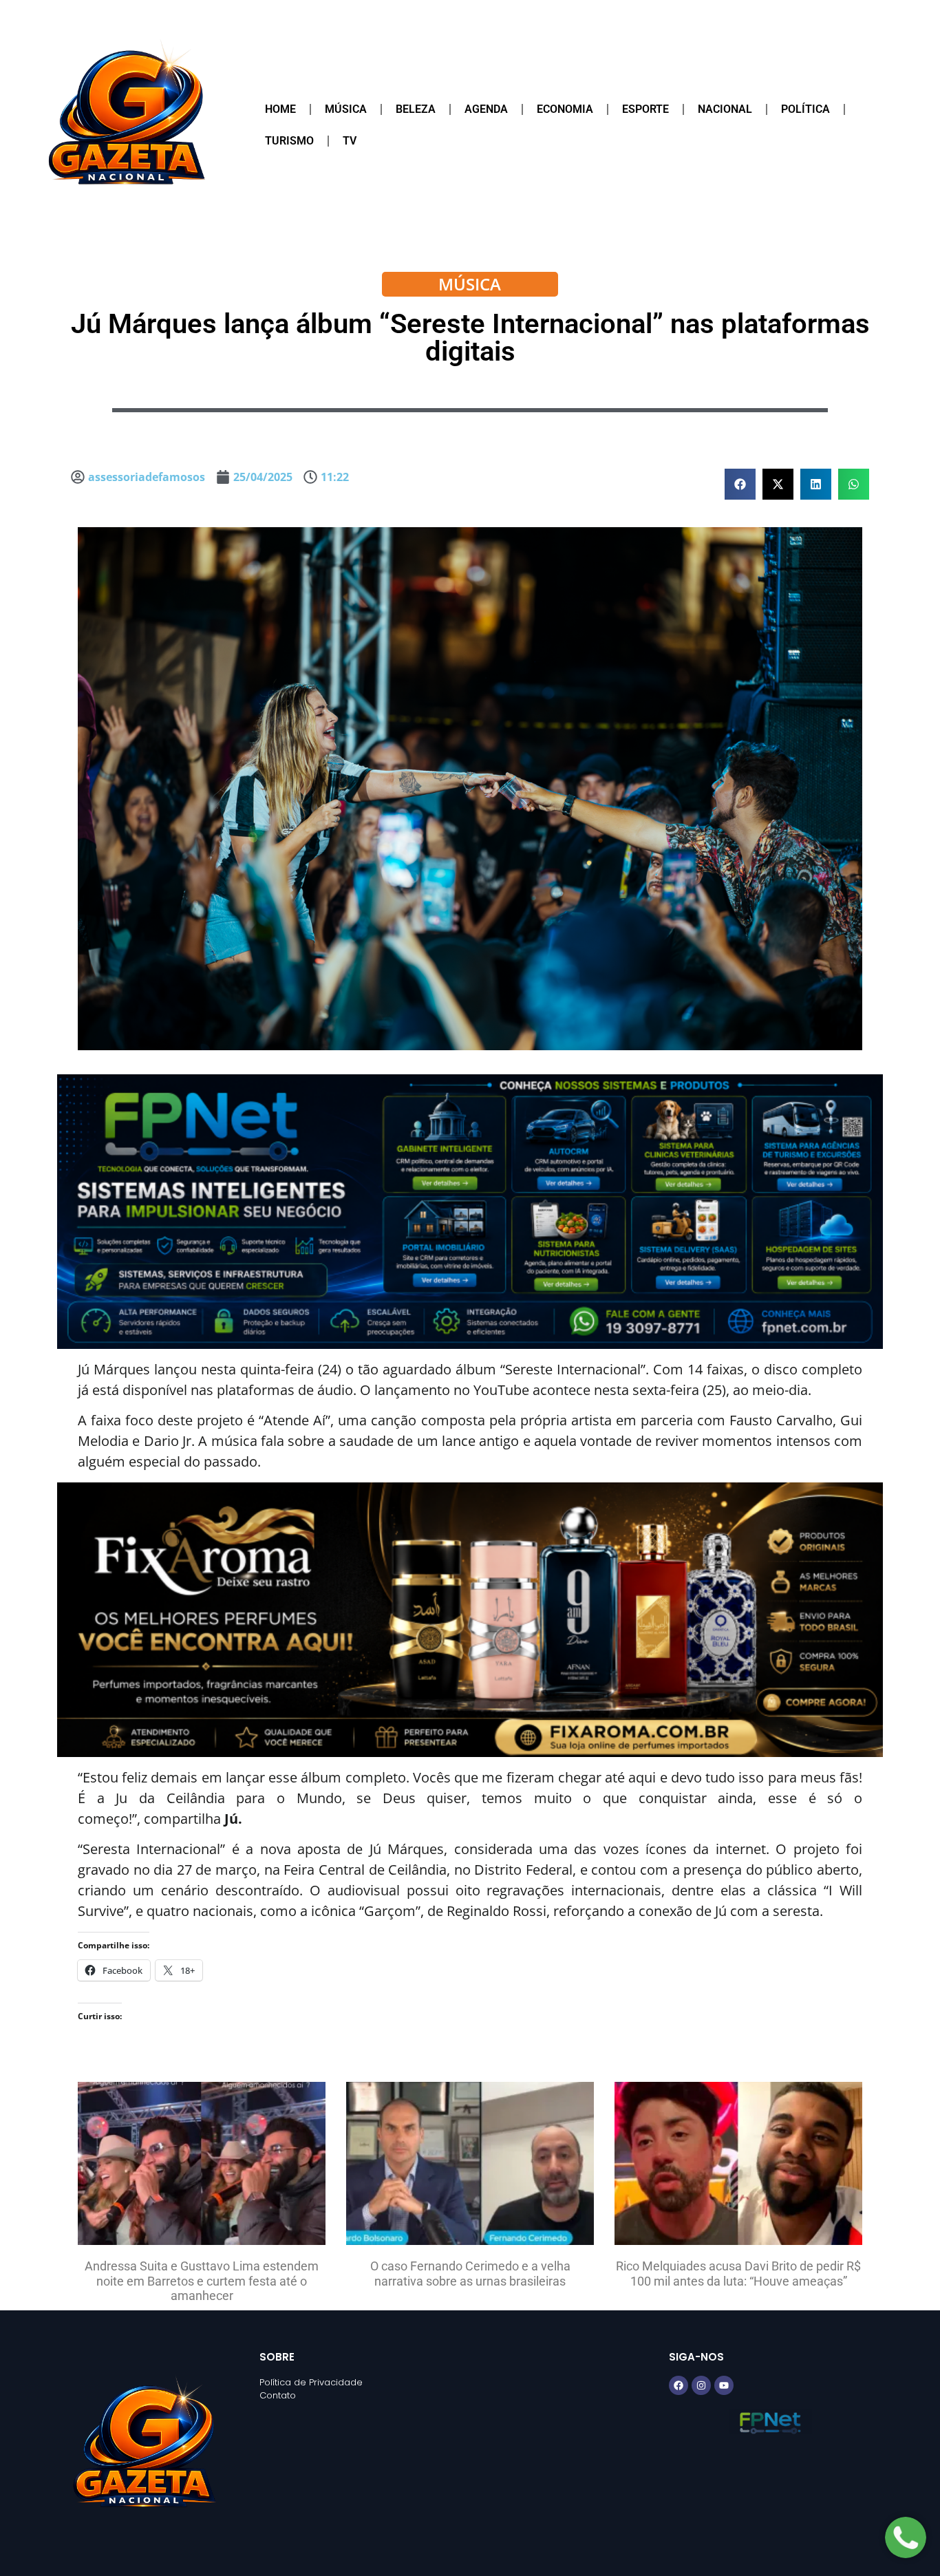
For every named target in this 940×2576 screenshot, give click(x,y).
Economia (565, 109)
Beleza (416, 109)
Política (805, 109)
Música (346, 109)
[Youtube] (724, 2385)
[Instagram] (701, 2385)
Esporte (645, 109)
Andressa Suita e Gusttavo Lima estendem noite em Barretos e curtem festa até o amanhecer (202, 2281)
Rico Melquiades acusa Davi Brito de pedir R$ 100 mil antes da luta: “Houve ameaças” (738, 2274)
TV (350, 141)
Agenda (486, 109)
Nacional (725, 109)
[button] (740, 484)
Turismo (289, 141)
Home (280, 109)
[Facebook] (679, 2385)
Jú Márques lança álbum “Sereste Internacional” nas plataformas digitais (470, 338)
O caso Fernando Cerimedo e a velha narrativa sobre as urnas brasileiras (470, 2274)
